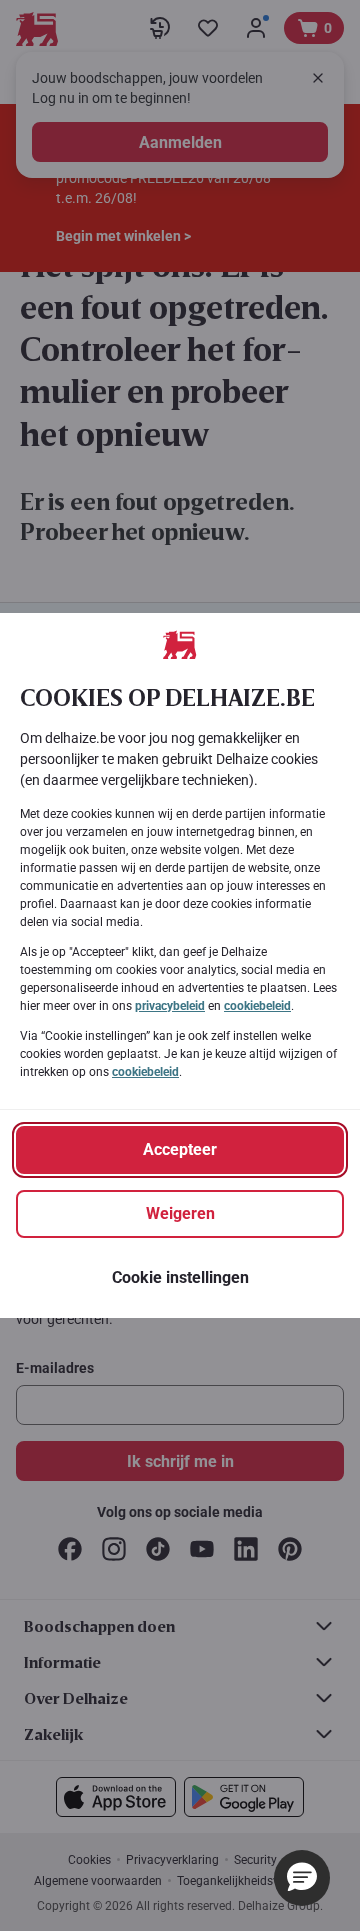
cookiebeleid (257, 1006)
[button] (302, 1878)
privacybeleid (170, 1006)
